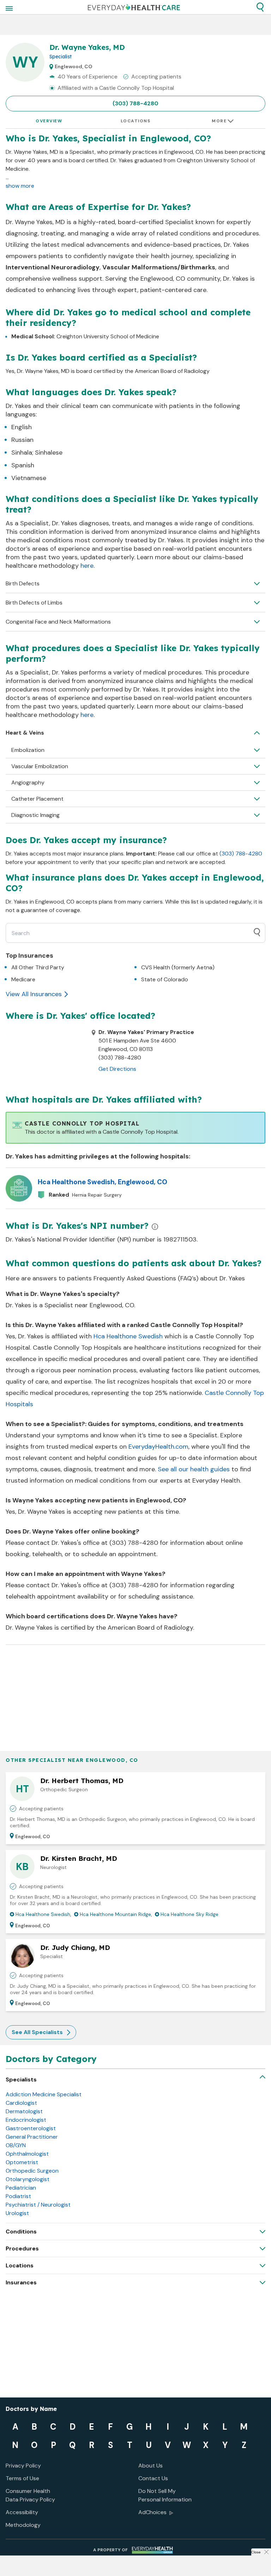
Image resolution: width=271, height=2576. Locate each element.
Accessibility (22, 2512)
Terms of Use (22, 2478)
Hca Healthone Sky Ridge (189, 1914)
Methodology (23, 2525)
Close (256, 2552)
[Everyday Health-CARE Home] (134, 7)
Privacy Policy (23, 2466)
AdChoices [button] (152, 2512)
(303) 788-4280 (135, 103)
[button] (260, 7)
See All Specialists (37, 2032)
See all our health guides (194, 1469)
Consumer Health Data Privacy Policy (30, 2495)
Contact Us (153, 2478)
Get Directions (117, 1069)
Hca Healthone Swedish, (43, 1914)
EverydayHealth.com (158, 1447)
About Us (150, 2466)
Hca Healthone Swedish (128, 1336)
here (87, 566)
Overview (49, 121)
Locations (136, 121)
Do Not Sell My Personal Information (165, 2495)
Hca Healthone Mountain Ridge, (116, 1914)
